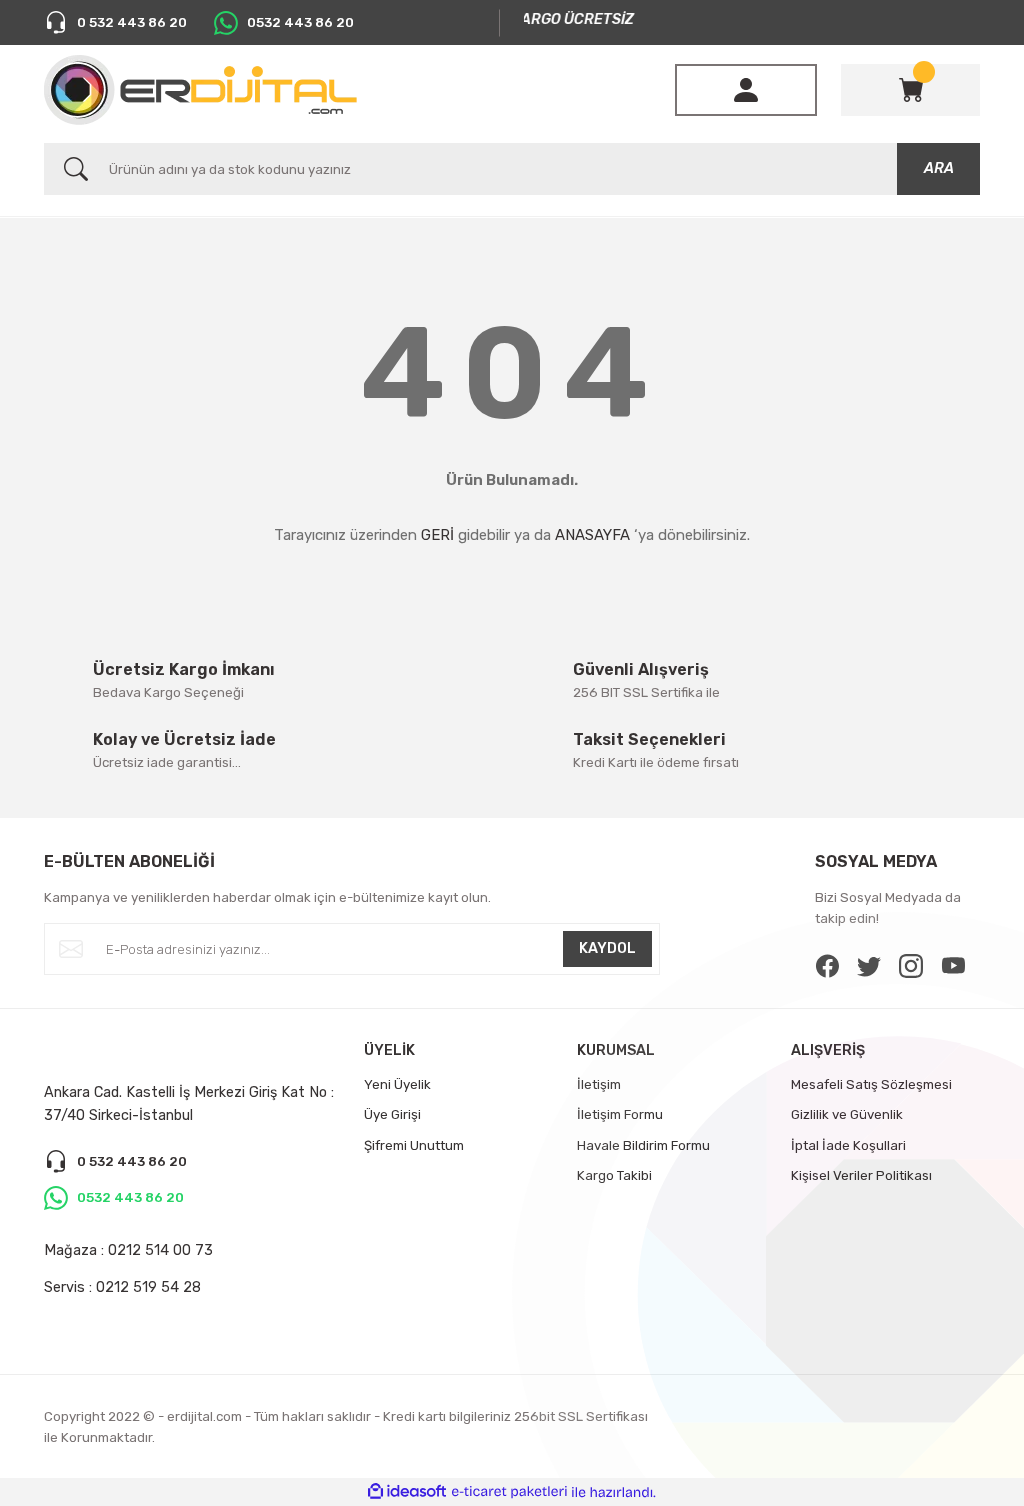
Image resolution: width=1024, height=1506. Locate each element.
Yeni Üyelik (397, 1084)
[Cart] (911, 90)
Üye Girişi (392, 1114)
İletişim (599, 1084)
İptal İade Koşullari (848, 1145)
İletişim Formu (620, 1114)
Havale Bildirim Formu (643, 1145)
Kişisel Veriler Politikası (861, 1175)
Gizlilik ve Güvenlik (847, 1114)
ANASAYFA (592, 535)
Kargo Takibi (614, 1175)
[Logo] (200, 90)
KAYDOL (607, 948)
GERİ (437, 535)
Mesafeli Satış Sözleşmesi (871, 1084)
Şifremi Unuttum (414, 1145)
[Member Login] (746, 90)
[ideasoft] (407, 1492)
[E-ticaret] (509, 1492)
